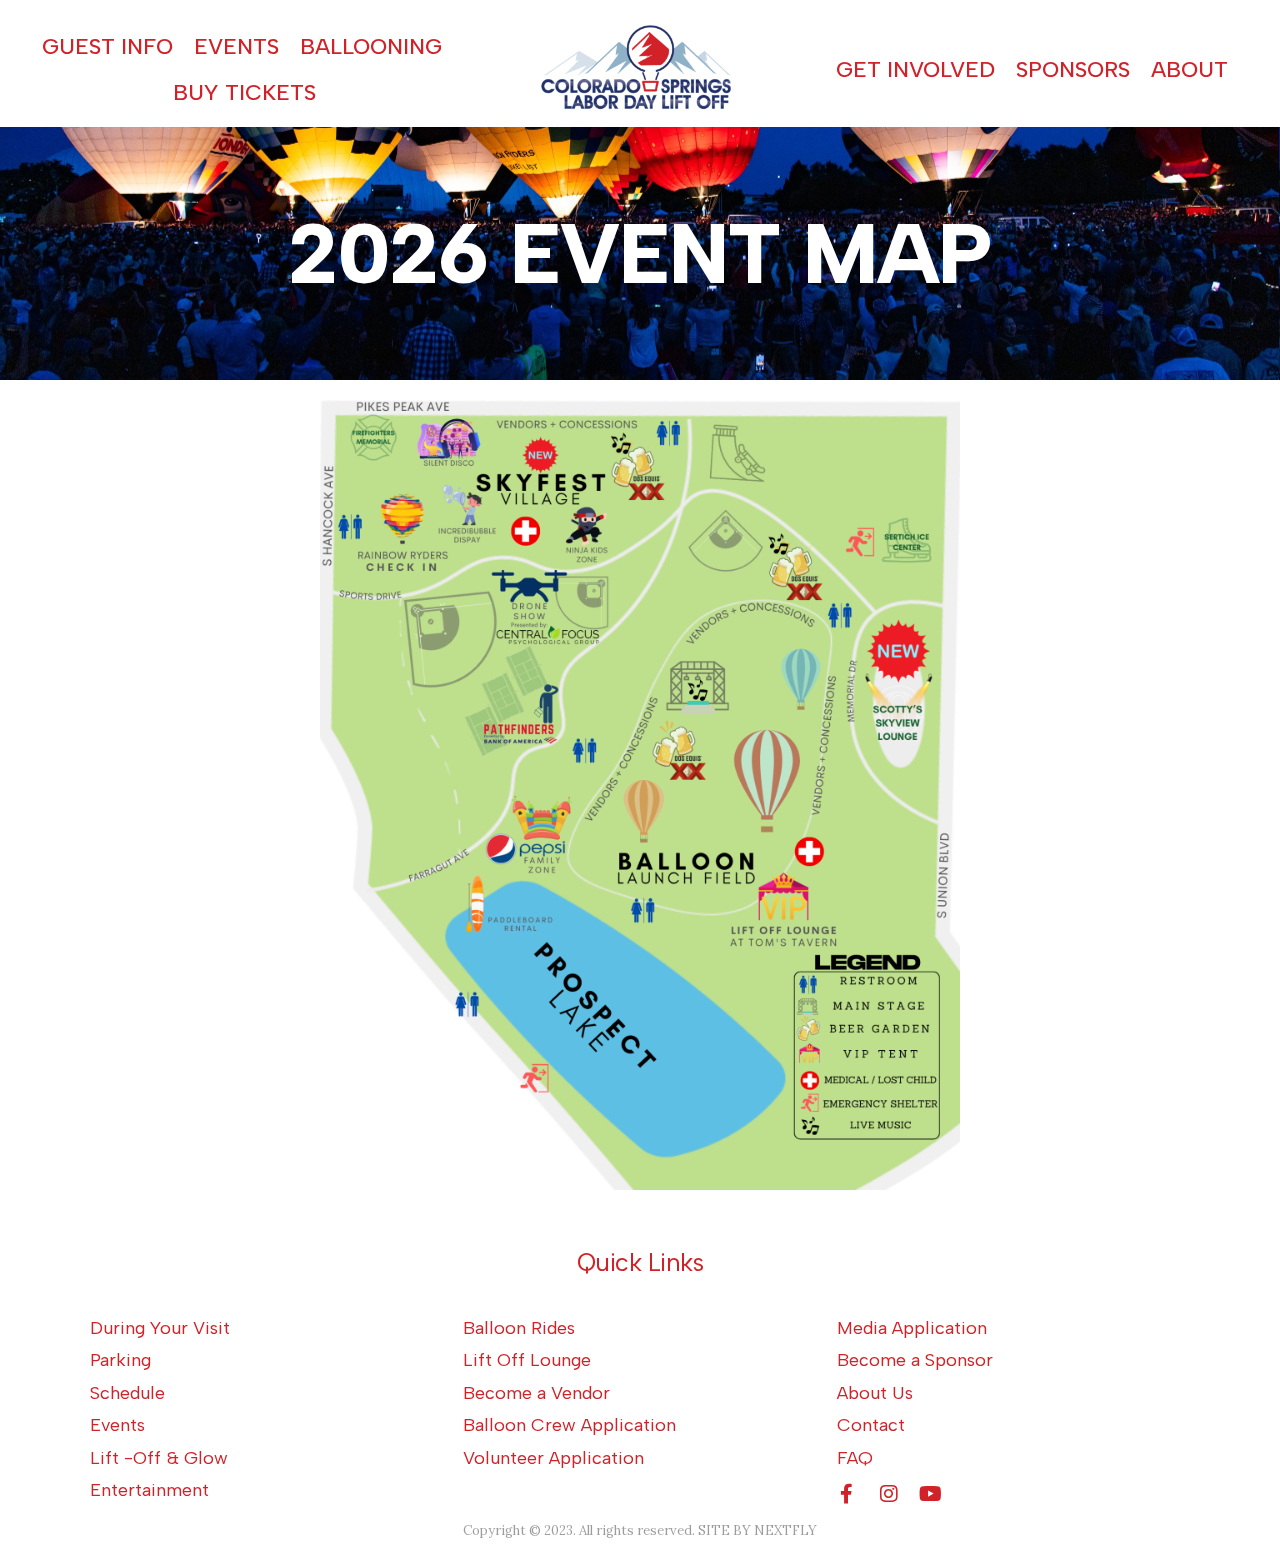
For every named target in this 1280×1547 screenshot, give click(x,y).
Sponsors (1073, 69)
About (1189, 69)
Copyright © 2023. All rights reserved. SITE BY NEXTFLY (640, 1530)
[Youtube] (931, 1494)
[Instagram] (889, 1494)
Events (236, 46)
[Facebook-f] (847, 1494)
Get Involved (915, 69)
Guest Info (107, 46)
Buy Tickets (244, 92)
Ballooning (371, 46)
